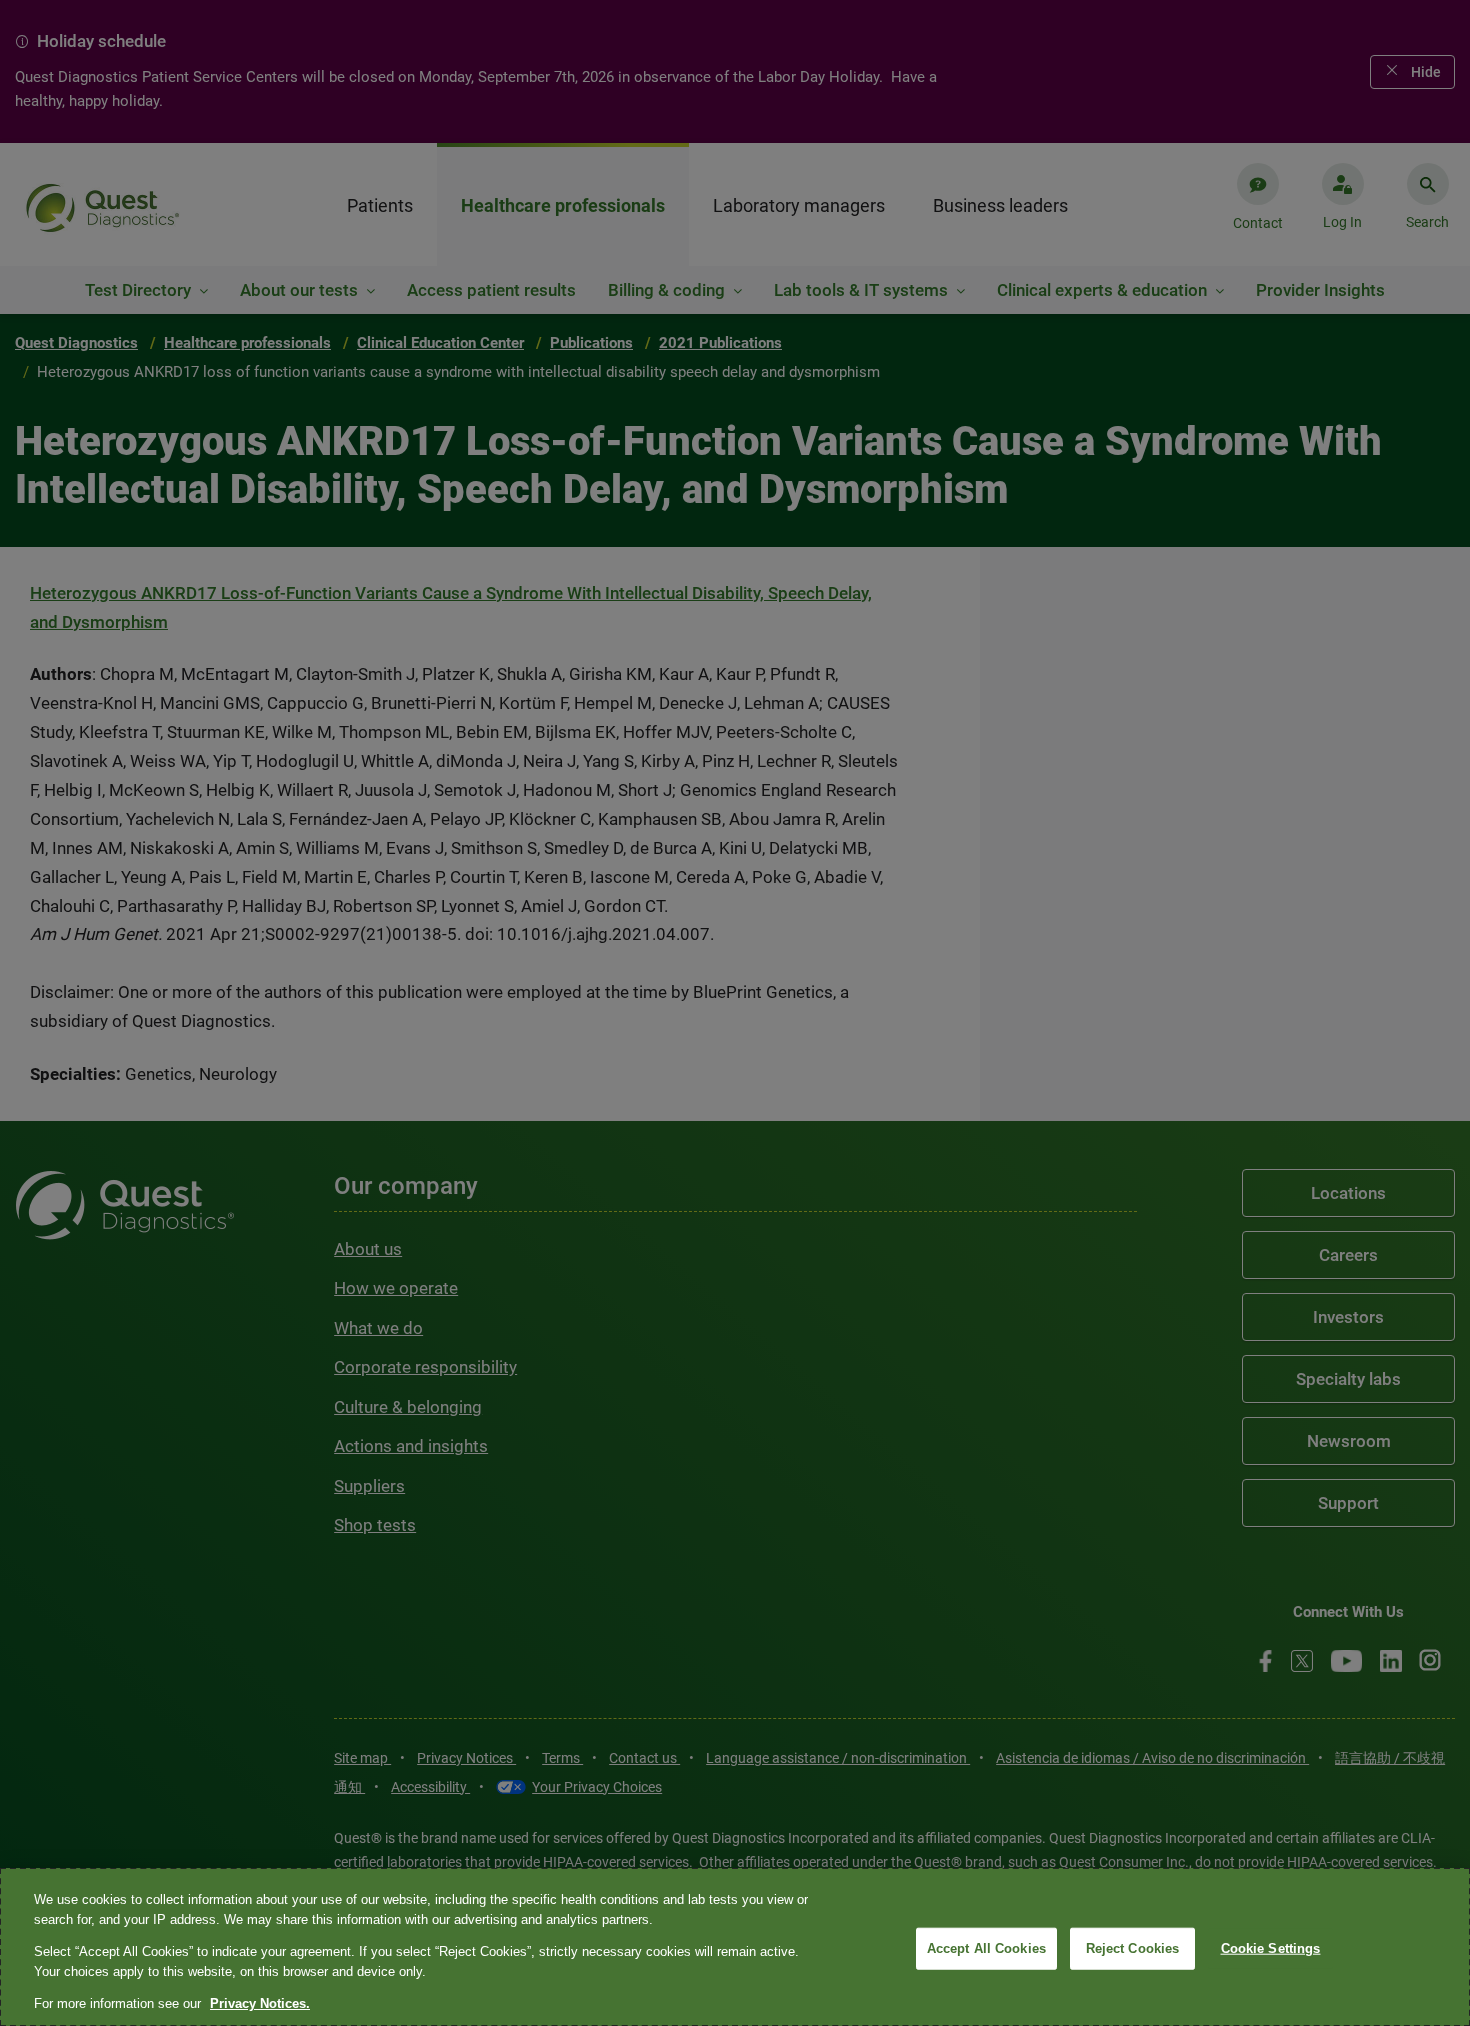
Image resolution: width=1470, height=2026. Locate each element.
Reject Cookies (1133, 1948)
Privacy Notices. (260, 2003)
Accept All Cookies (986, 1948)
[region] (735, 1947)
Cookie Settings (1271, 1948)
